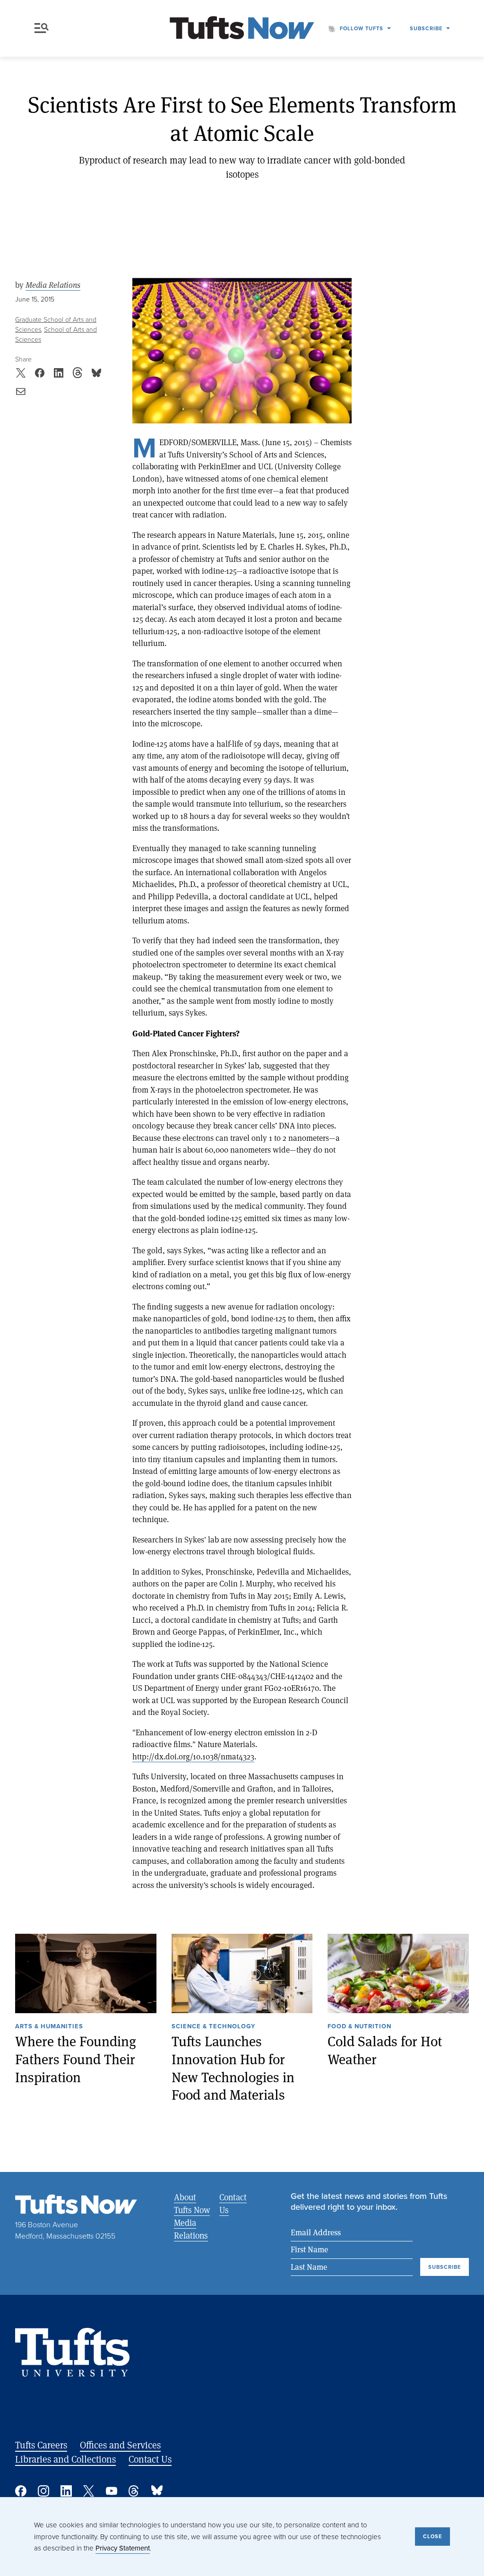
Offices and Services (120, 2445)
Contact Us (233, 2203)
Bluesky (157, 2491)
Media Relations (53, 285)
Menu (43, 28)
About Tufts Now (192, 2203)
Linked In (66, 2491)
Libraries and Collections (65, 2459)
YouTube (112, 2491)
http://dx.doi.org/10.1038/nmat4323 (193, 1756)
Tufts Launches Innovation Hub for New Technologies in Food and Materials (233, 2068)
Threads (134, 2491)
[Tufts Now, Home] (242, 29)
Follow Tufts (362, 28)
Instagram (43, 2491)
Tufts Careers (41, 2445)
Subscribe (426, 28)
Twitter (89, 2491)
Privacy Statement (123, 2548)
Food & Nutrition (359, 2027)
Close (432, 2536)
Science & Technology (213, 2027)
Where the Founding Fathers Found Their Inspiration (76, 2059)
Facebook (21, 2491)
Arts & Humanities (49, 2027)
